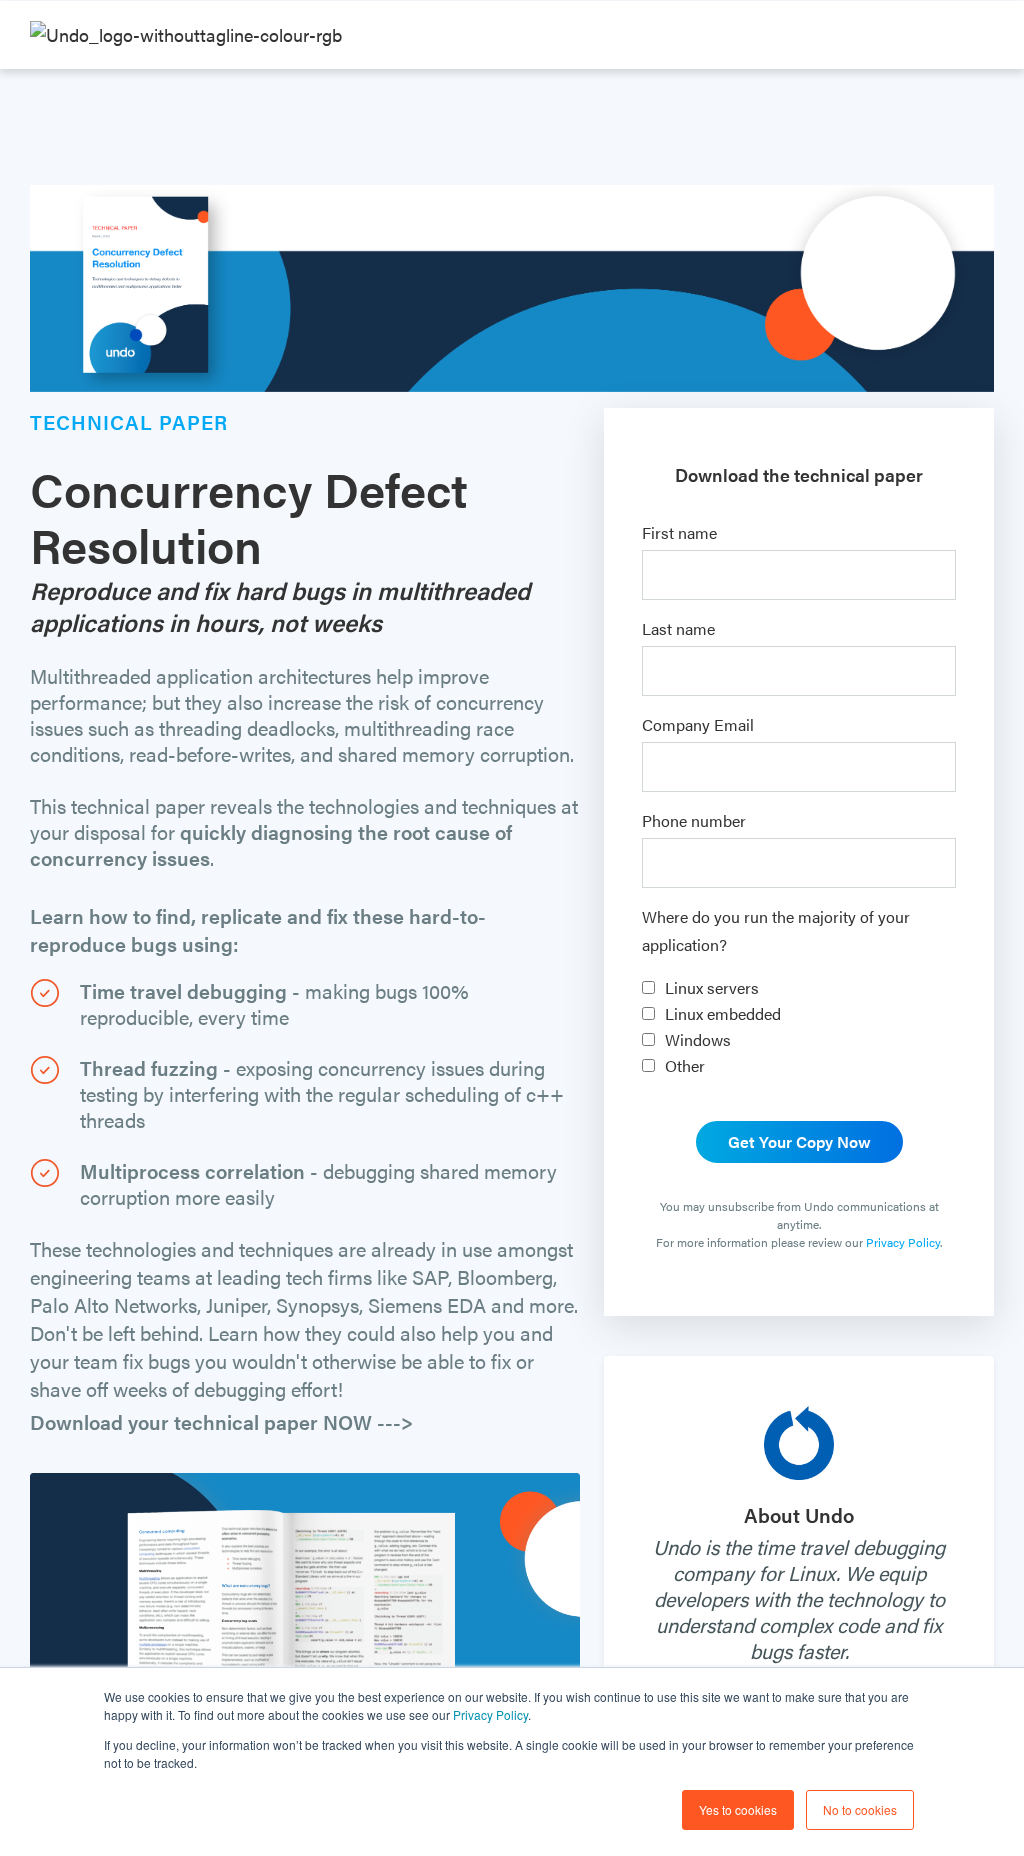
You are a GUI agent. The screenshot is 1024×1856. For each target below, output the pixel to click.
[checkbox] (799, 1027)
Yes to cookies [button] (738, 1809)
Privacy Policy (490, 1714)
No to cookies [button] (860, 1809)
